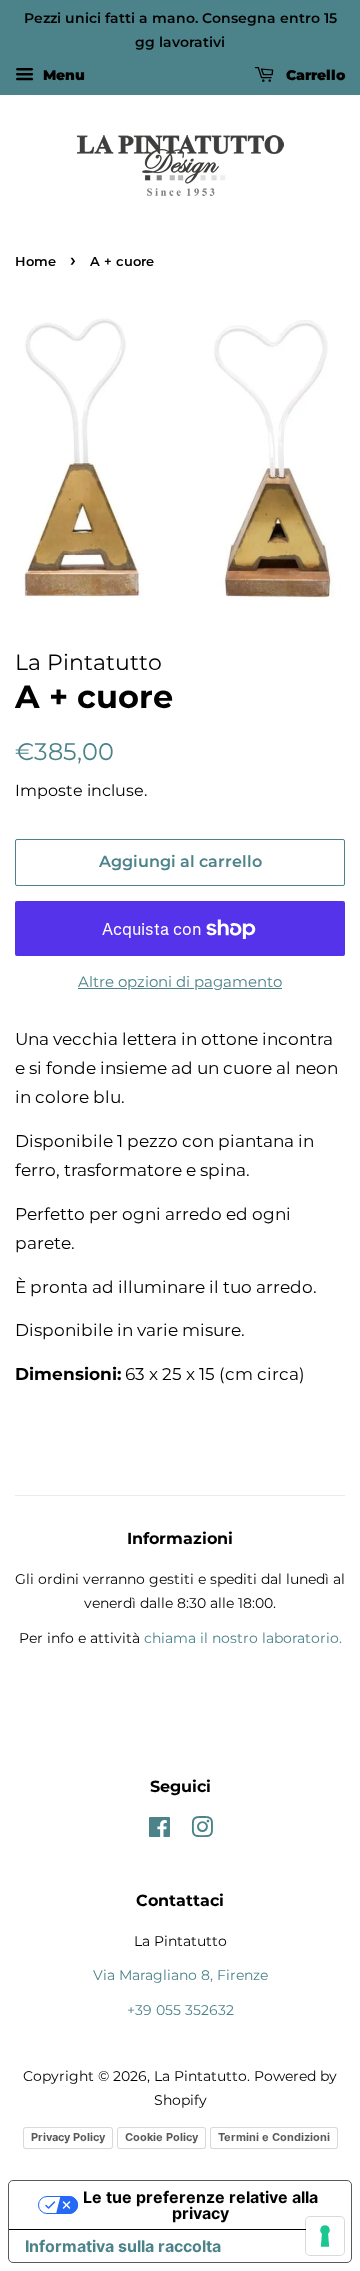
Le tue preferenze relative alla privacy (200, 2205)
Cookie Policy (161, 2137)
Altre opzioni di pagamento (180, 981)
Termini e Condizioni (274, 2137)
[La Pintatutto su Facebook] (159, 1831)
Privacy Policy (68, 2137)
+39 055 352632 (180, 2010)
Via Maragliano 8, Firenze (180, 1975)
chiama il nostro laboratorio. (243, 1638)
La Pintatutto (200, 2076)
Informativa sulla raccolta (123, 2246)
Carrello (313, 75)
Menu (62, 75)
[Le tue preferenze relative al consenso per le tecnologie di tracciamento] (325, 2236)
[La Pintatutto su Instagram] (202, 1831)
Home (35, 261)
